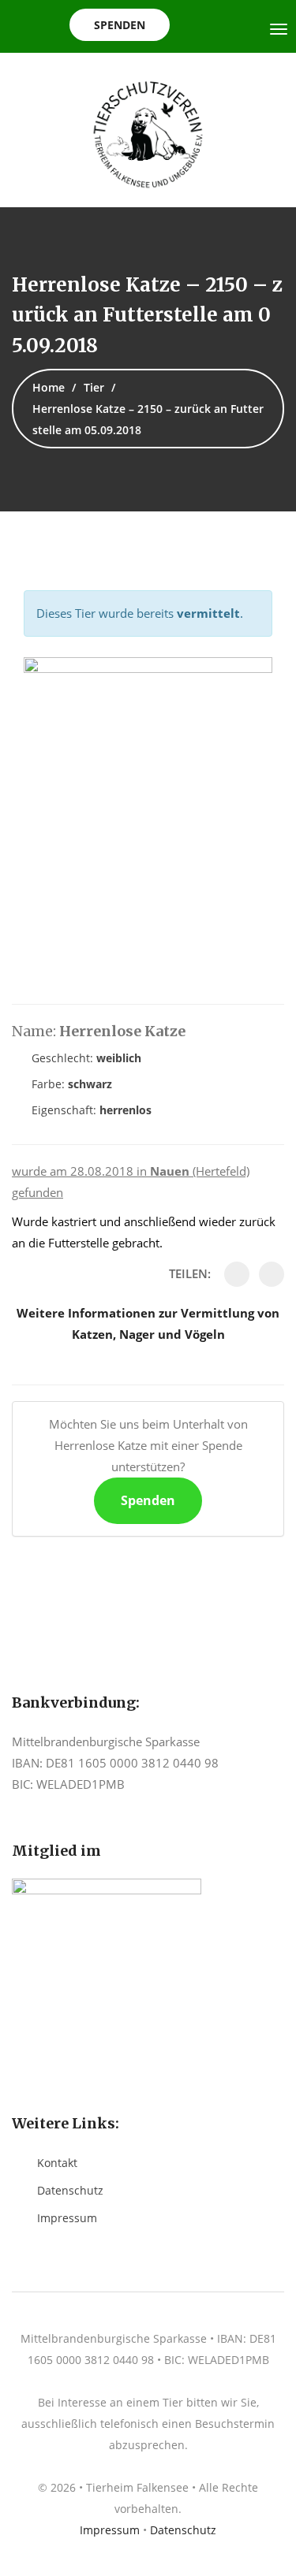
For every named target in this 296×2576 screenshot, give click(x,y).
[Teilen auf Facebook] (237, 1274)
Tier (94, 387)
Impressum (67, 2218)
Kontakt (57, 2163)
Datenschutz (70, 2190)
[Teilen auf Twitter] (272, 1274)
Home (49, 387)
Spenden (120, 25)
